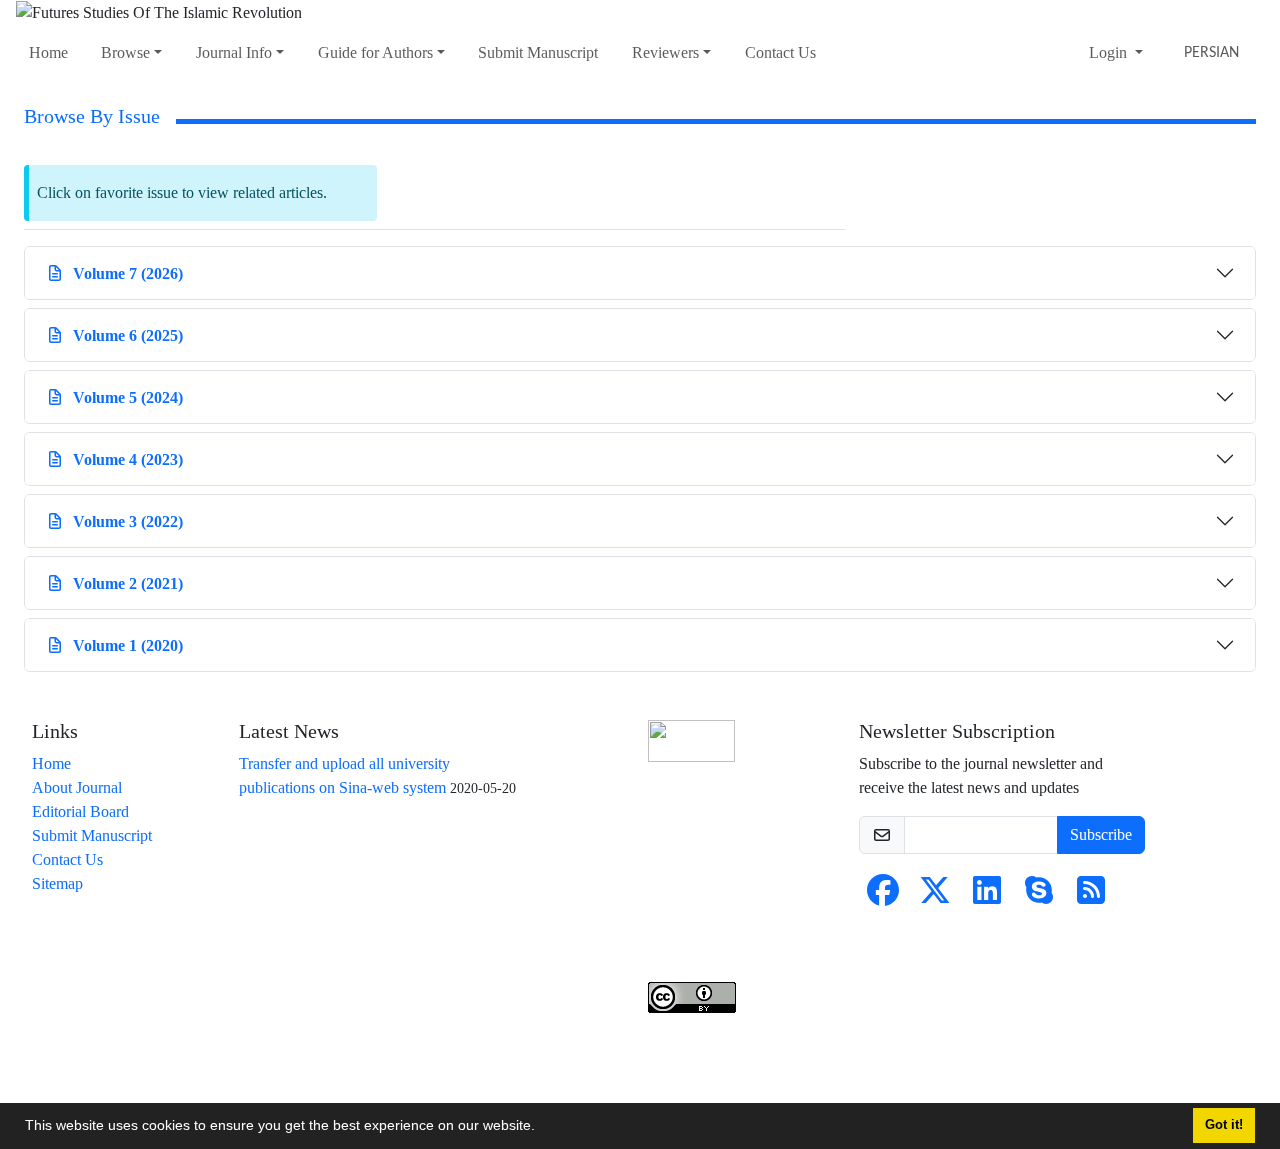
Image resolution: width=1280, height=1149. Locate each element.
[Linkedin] (987, 896)
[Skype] (1039, 896)
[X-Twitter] (935, 896)
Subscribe (1101, 834)
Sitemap (57, 883)
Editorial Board (80, 811)
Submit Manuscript (538, 52)
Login (1110, 52)
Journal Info (234, 52)
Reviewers (665, 52)
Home (48, 52)
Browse (125, 52)
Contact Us (780, 52)
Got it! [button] (1224, 1125)
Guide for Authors (375, 52)
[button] (542, 1128)
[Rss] (1091, 896)
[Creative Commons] (691, 740)
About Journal (77, 787)
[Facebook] (883, 896)
